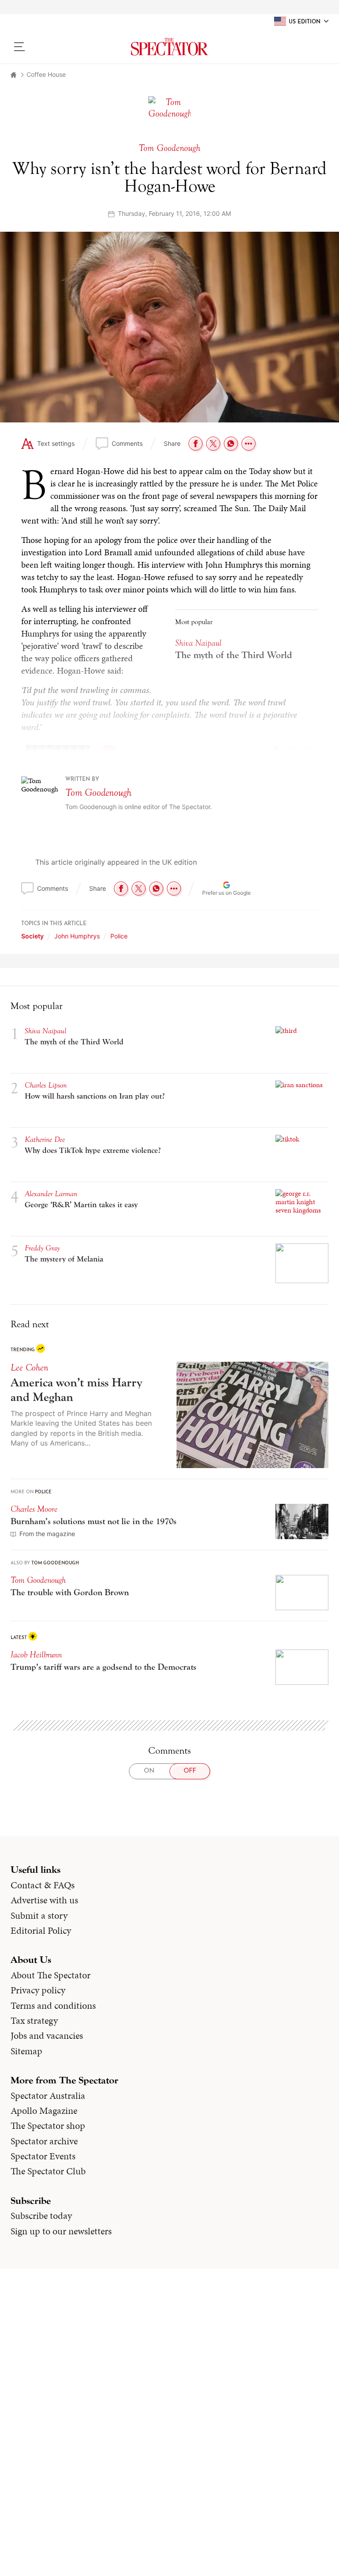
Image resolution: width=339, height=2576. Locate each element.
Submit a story (39, 1916)
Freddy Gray (42, 1248)
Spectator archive (44, 2141)
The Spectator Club (48, 2171)
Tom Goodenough (98, 793)
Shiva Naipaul (45, 1031)
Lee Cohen (29, 1367)
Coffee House (46, 74)
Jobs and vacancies (47, 2036)
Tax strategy (34, 2021)
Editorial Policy (41, 1931)
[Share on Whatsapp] (231, 444)
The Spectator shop (48, 2126)
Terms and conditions (53, 2006)
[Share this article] (249, 444)
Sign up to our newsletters (61, 2231)
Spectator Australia (48, 2096)
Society (32, 936)
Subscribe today (41, 2216)
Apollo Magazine (44, 2111)
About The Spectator (51, 1975)
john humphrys (77, 936)
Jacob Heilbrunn (36, 1655)
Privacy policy (38, 1990)
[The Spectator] (169, 47)
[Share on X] (213, 444)
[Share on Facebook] (196, 444)
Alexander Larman (51, 1194)
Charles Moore (34, 1509)
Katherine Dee (45, 1139)
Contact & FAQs (43, 1885)
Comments (127, 443)
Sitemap (26, 2051)
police (119, 936)
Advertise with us (44, 1900)
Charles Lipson (46, 1085)
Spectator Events (43, 2156)
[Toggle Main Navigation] (48, 47)
